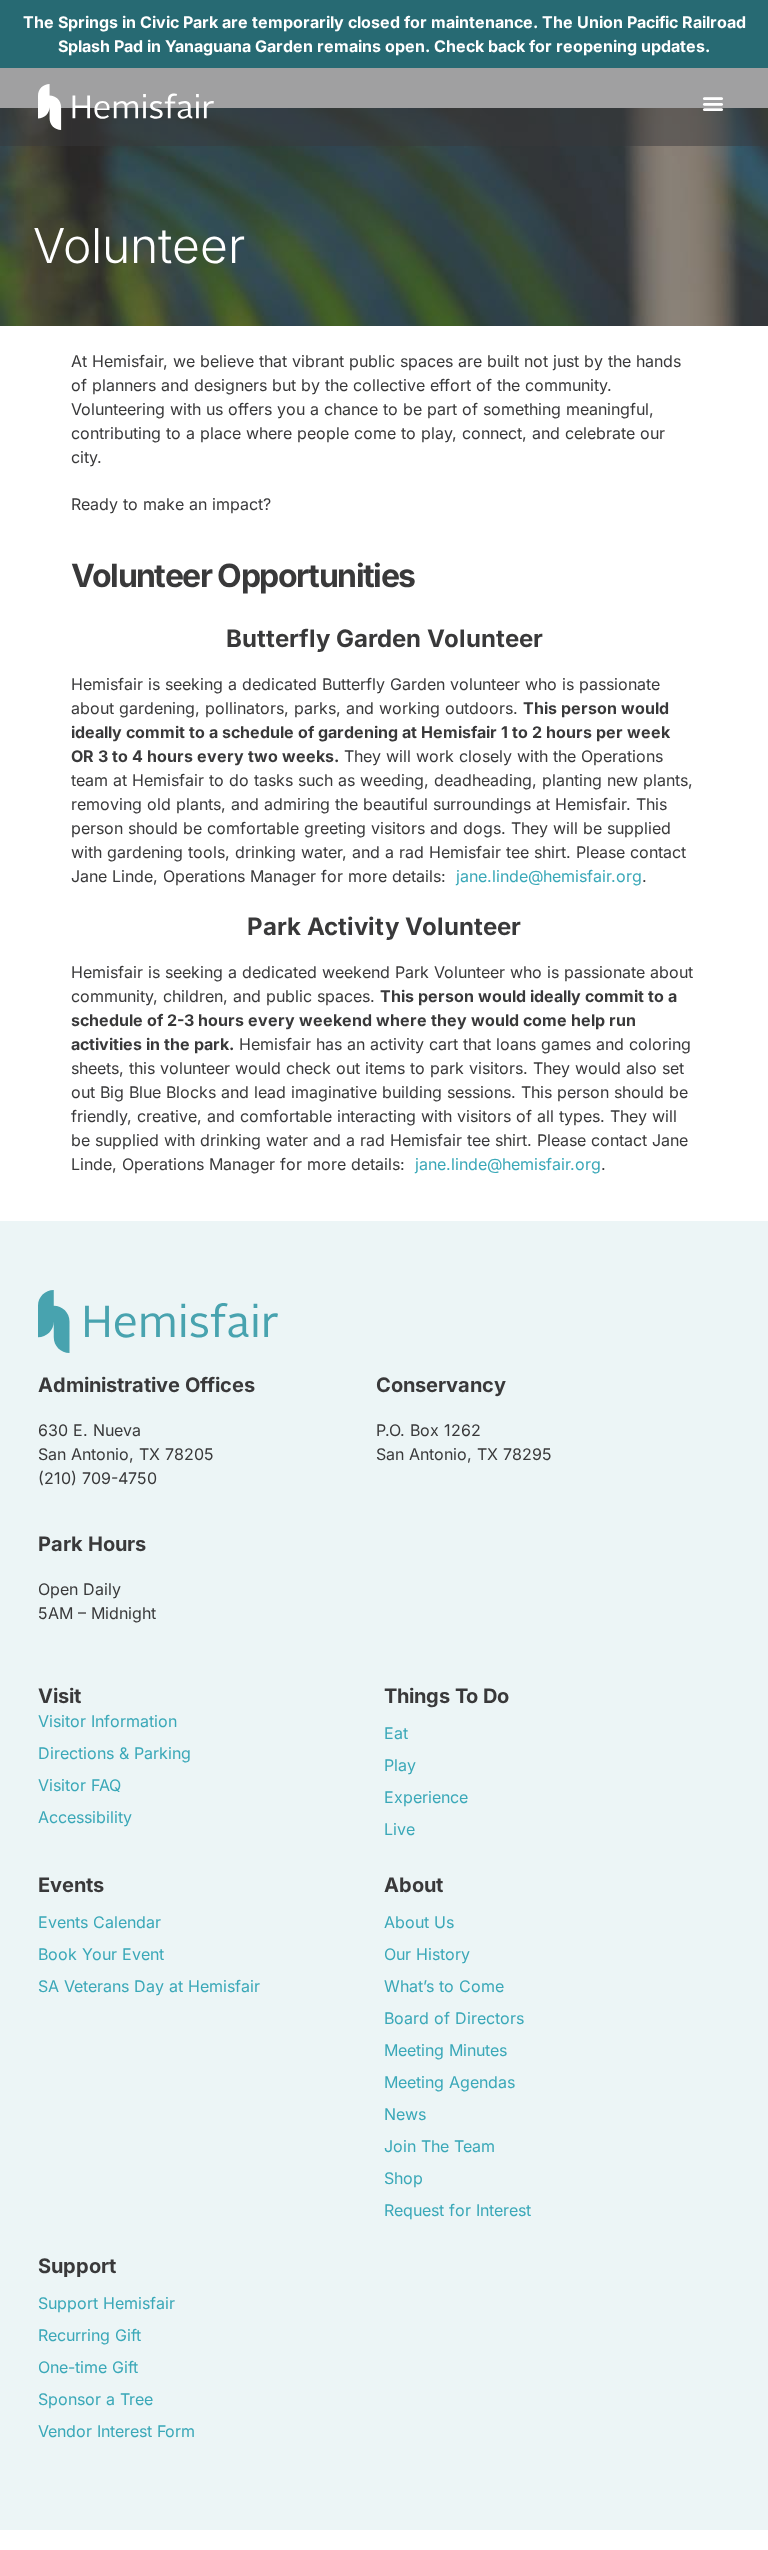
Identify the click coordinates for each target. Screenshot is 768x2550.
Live (399, 1829)
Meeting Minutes (445, 2050)
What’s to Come (444, 1986)
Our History (427, 1954)
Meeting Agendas (449, 2082)
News (405, 2114)
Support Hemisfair (106, 2303)
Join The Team (439, 2146)
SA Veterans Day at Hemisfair (149, 1986)
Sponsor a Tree (95, 2399)
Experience (426, 1797)
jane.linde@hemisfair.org (549, 876)
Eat (396, 1733)
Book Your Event (101, 1954)
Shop (403, 2178)
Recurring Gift (89, 2335)
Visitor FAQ (79, 1785)
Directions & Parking (114, 1753)
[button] (713, 103)
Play (400, 1765)
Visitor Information (107, 1721)
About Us (419, 1922)
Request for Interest (457, 2210)
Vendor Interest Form (116, 2431)
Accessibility (85, 1817)
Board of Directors (454, 2018)
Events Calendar (99, 1922)
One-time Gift (88, 2367)
